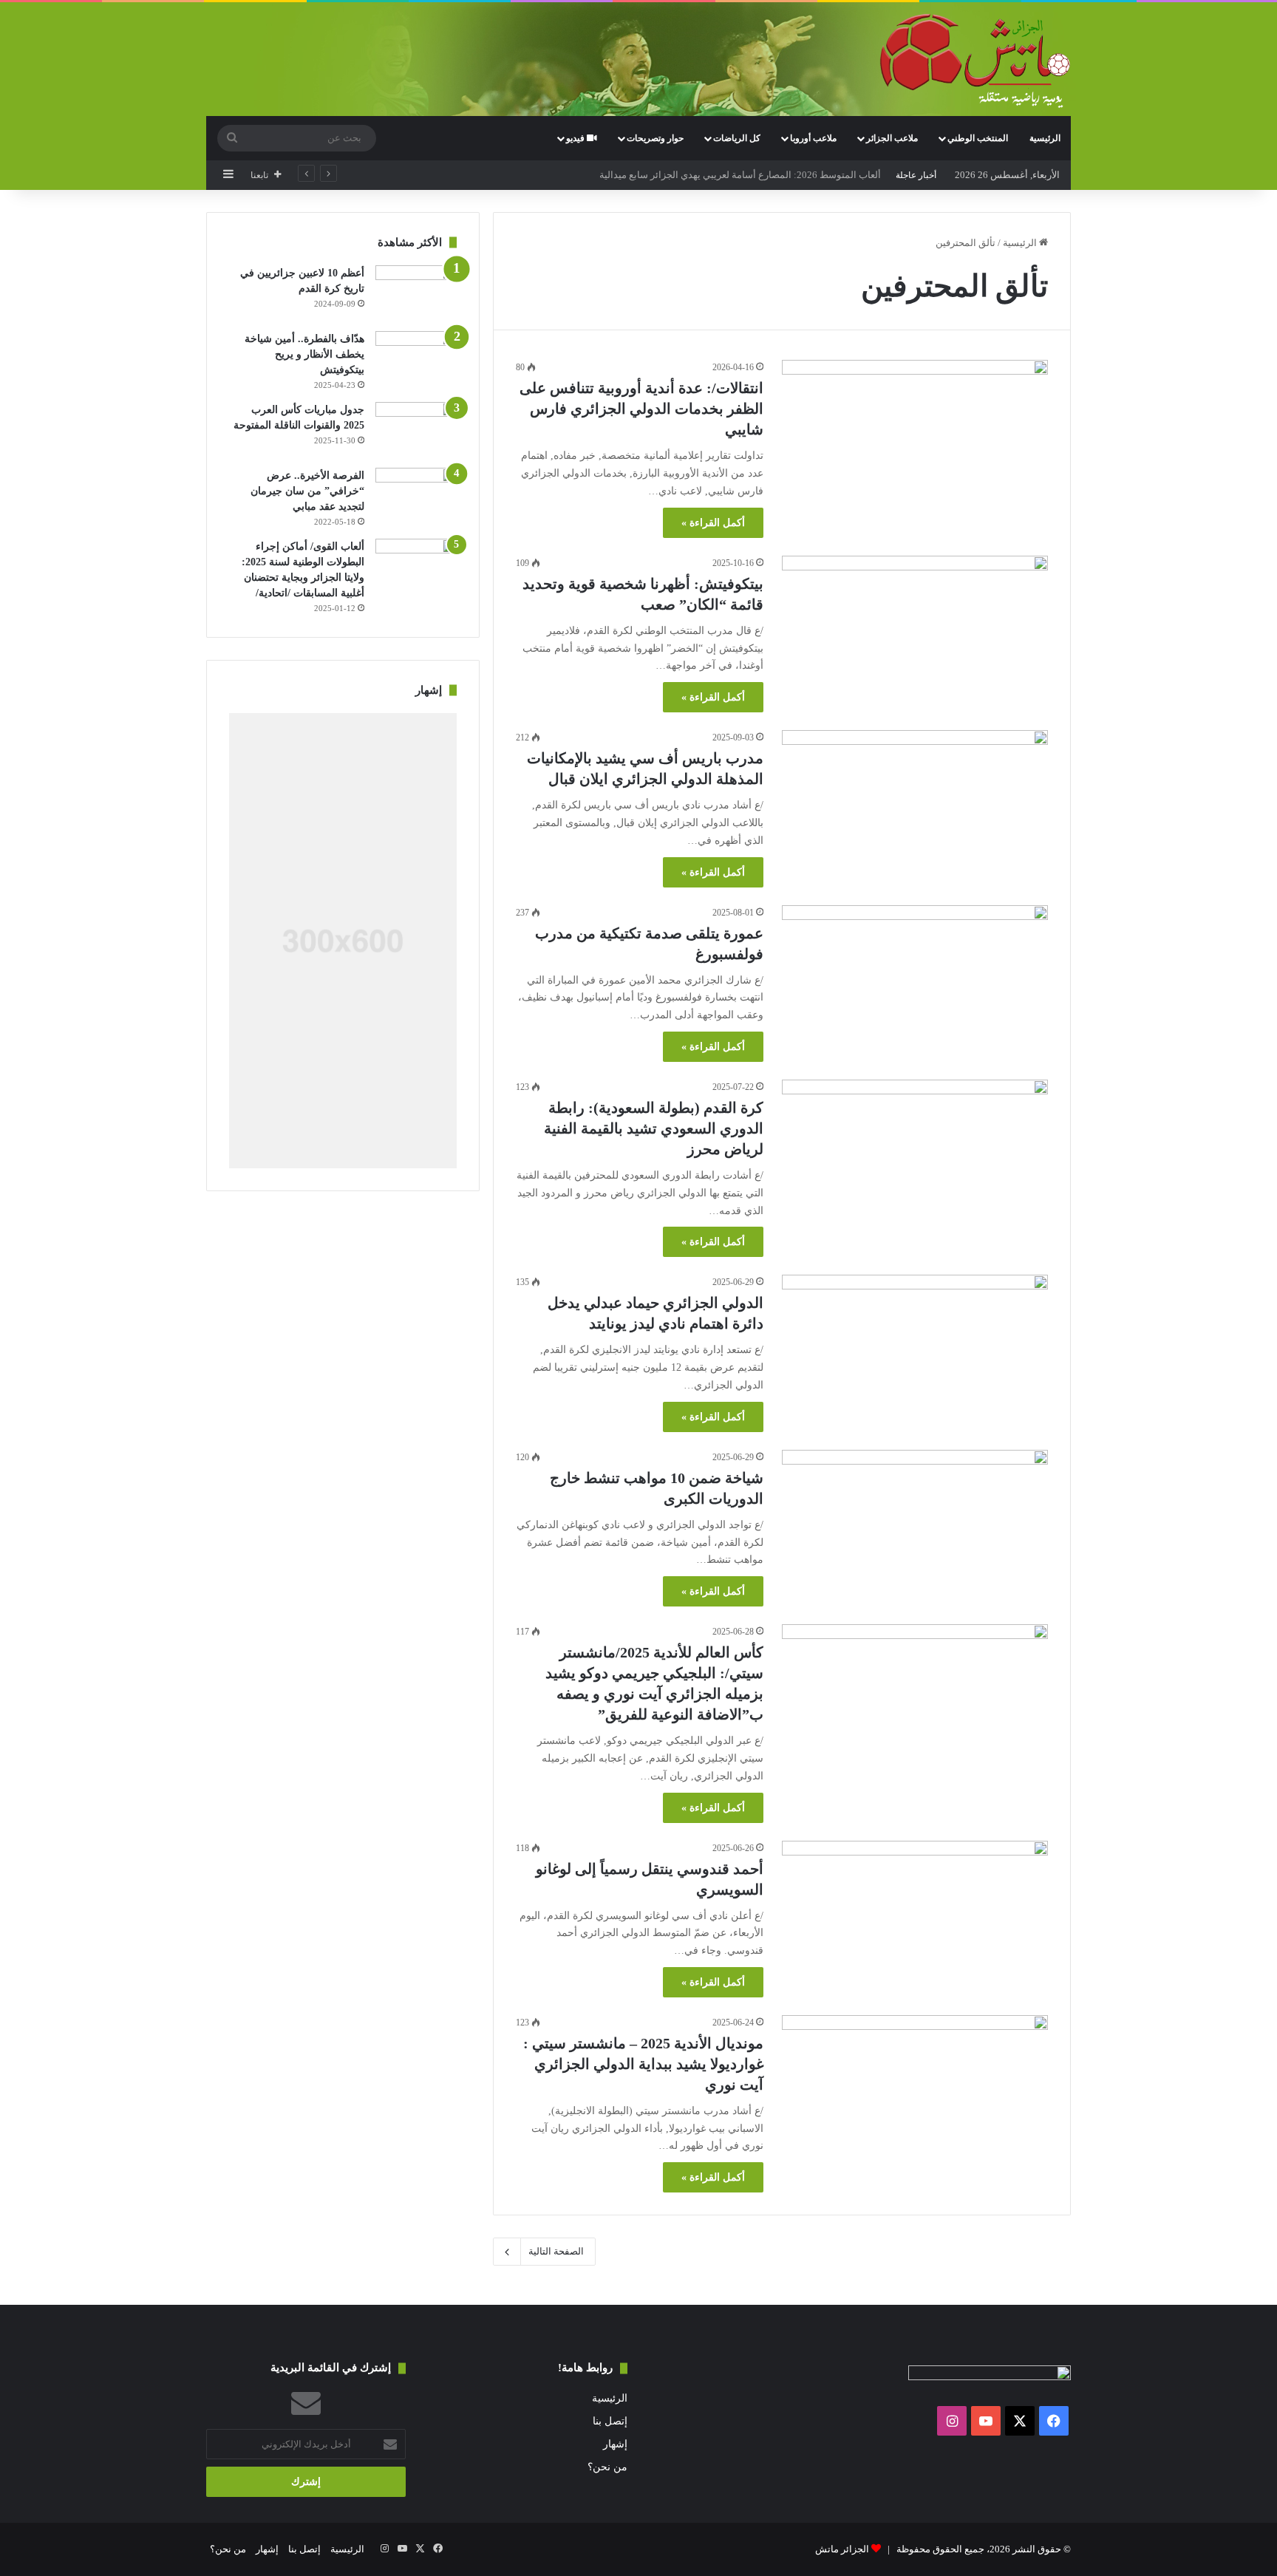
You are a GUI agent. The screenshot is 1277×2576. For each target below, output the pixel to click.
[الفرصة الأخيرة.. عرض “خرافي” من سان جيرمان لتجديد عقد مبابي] (416, 495)
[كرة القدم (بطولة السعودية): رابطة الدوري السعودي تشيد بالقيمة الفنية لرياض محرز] (915, 1155)
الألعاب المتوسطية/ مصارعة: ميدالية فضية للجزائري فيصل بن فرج (751, 175)
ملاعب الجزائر (892, 138)
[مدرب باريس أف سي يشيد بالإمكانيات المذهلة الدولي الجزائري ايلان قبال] (915, 805)
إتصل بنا (610, 2421)
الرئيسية (1045, 138)
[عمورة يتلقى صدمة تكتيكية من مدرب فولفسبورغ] (915, 980)
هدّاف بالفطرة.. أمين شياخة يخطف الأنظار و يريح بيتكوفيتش (304, 354)
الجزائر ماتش (842, 2549)
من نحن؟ (607, 2467)
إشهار (615, 2444)
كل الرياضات (737, 138)
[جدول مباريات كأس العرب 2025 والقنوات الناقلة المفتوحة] (416, 430)
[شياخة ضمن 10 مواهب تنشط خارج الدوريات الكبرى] (915, 1525)
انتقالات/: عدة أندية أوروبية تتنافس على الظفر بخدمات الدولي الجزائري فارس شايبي (641, 409)
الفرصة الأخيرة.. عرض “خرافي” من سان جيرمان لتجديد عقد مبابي (307, 491)
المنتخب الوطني (978, 138)
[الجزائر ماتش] (975, 61)
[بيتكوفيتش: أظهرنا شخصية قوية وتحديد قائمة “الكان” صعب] (915, 631)
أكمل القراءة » (713, 523)
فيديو (576, 138)
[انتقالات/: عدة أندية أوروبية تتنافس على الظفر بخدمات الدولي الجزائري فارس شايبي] (915, 435)
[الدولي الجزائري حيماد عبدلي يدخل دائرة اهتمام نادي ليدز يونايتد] (915, 1350)
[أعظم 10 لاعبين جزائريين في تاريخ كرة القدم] (416, 293)
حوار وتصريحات (655, 138)
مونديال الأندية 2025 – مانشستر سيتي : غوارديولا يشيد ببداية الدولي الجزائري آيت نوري (643, 2064)
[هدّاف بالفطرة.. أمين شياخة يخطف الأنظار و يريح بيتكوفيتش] (416, 359)
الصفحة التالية (556, 2251)
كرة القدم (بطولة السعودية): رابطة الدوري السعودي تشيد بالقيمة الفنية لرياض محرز (654, 1128)
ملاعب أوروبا (813, 138)
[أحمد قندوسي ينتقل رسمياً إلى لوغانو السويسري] (915, 1916)
